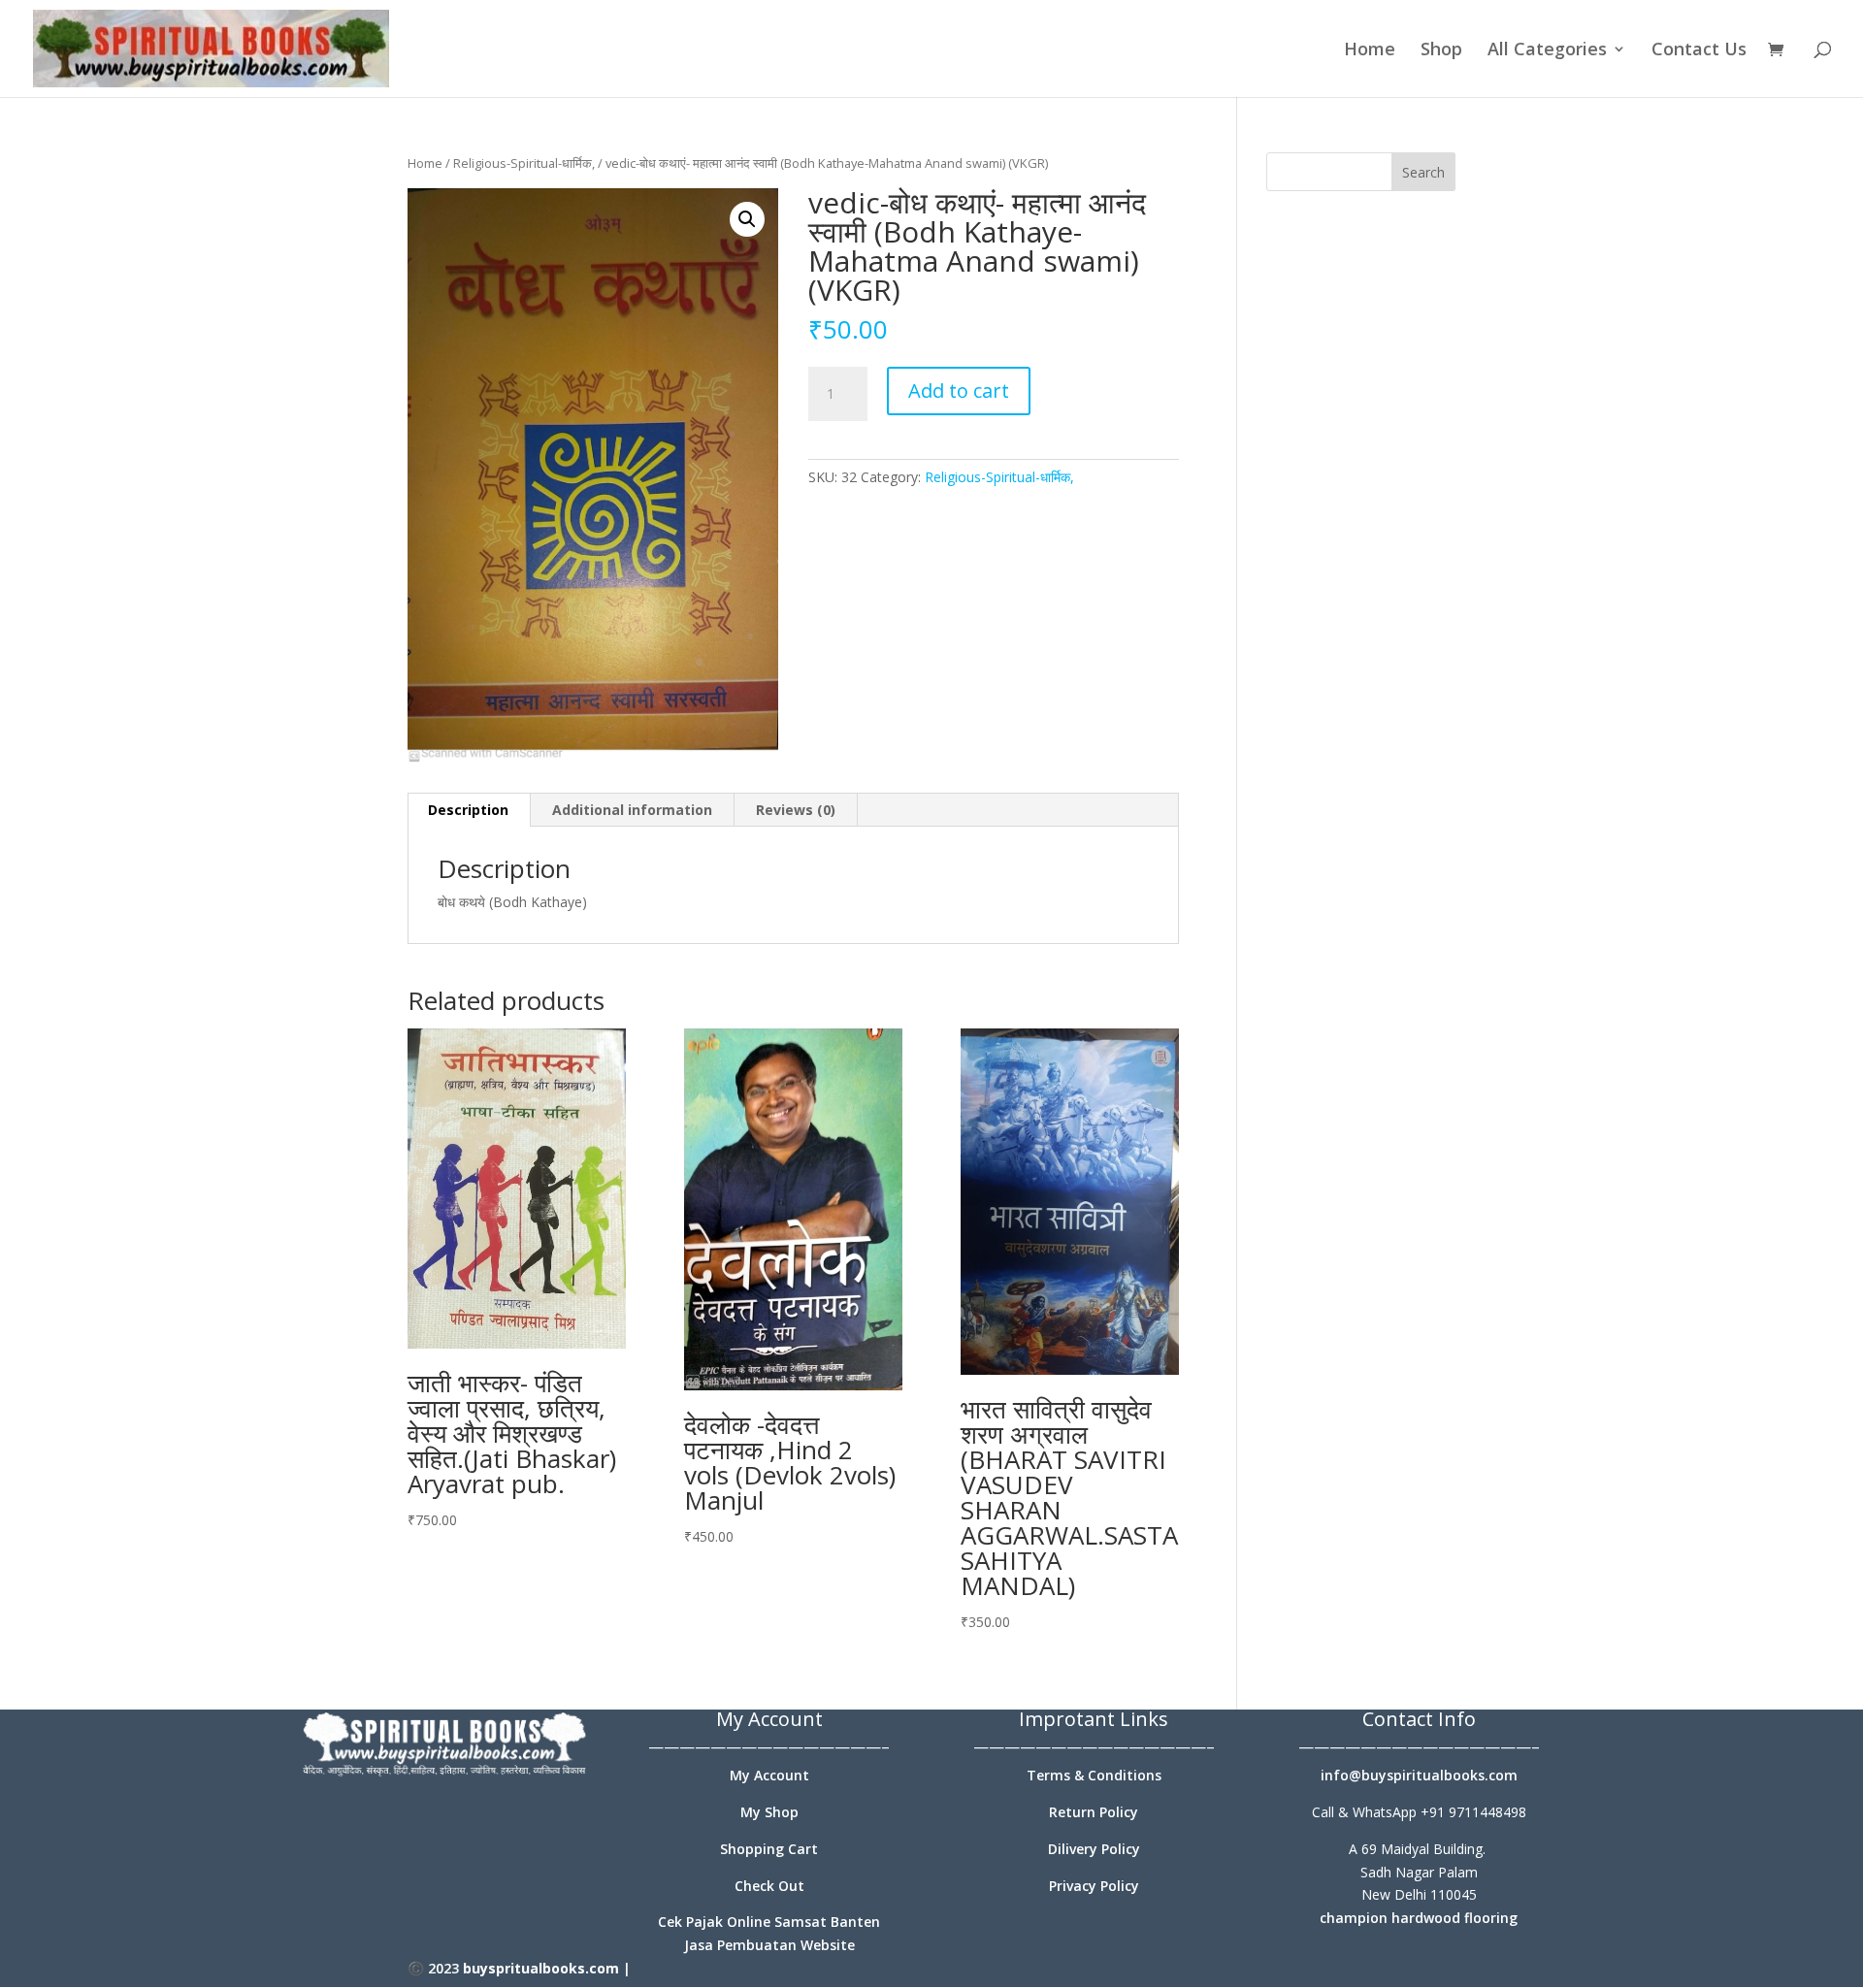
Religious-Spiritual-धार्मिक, (524, 163)
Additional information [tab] (632, 810)
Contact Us (1699, 51)
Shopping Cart (769, 1849)
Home (1370, 51)
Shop (1441, 51)
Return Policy (1094, 1812)
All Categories (1547, 51)
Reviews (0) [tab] (796, 810)
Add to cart (959, 391)
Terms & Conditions (1094, 1775)
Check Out (769, 1886)
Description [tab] (468, 810)
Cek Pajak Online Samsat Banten (769, 1922)
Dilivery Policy (1094, 1849)
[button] (747, 219)
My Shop (769, 1812)
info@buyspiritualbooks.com (1419, 1775)
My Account (769, 1775)
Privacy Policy (1094, 1886)
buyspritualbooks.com (541, 1968)
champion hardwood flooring (1419, 1918)
